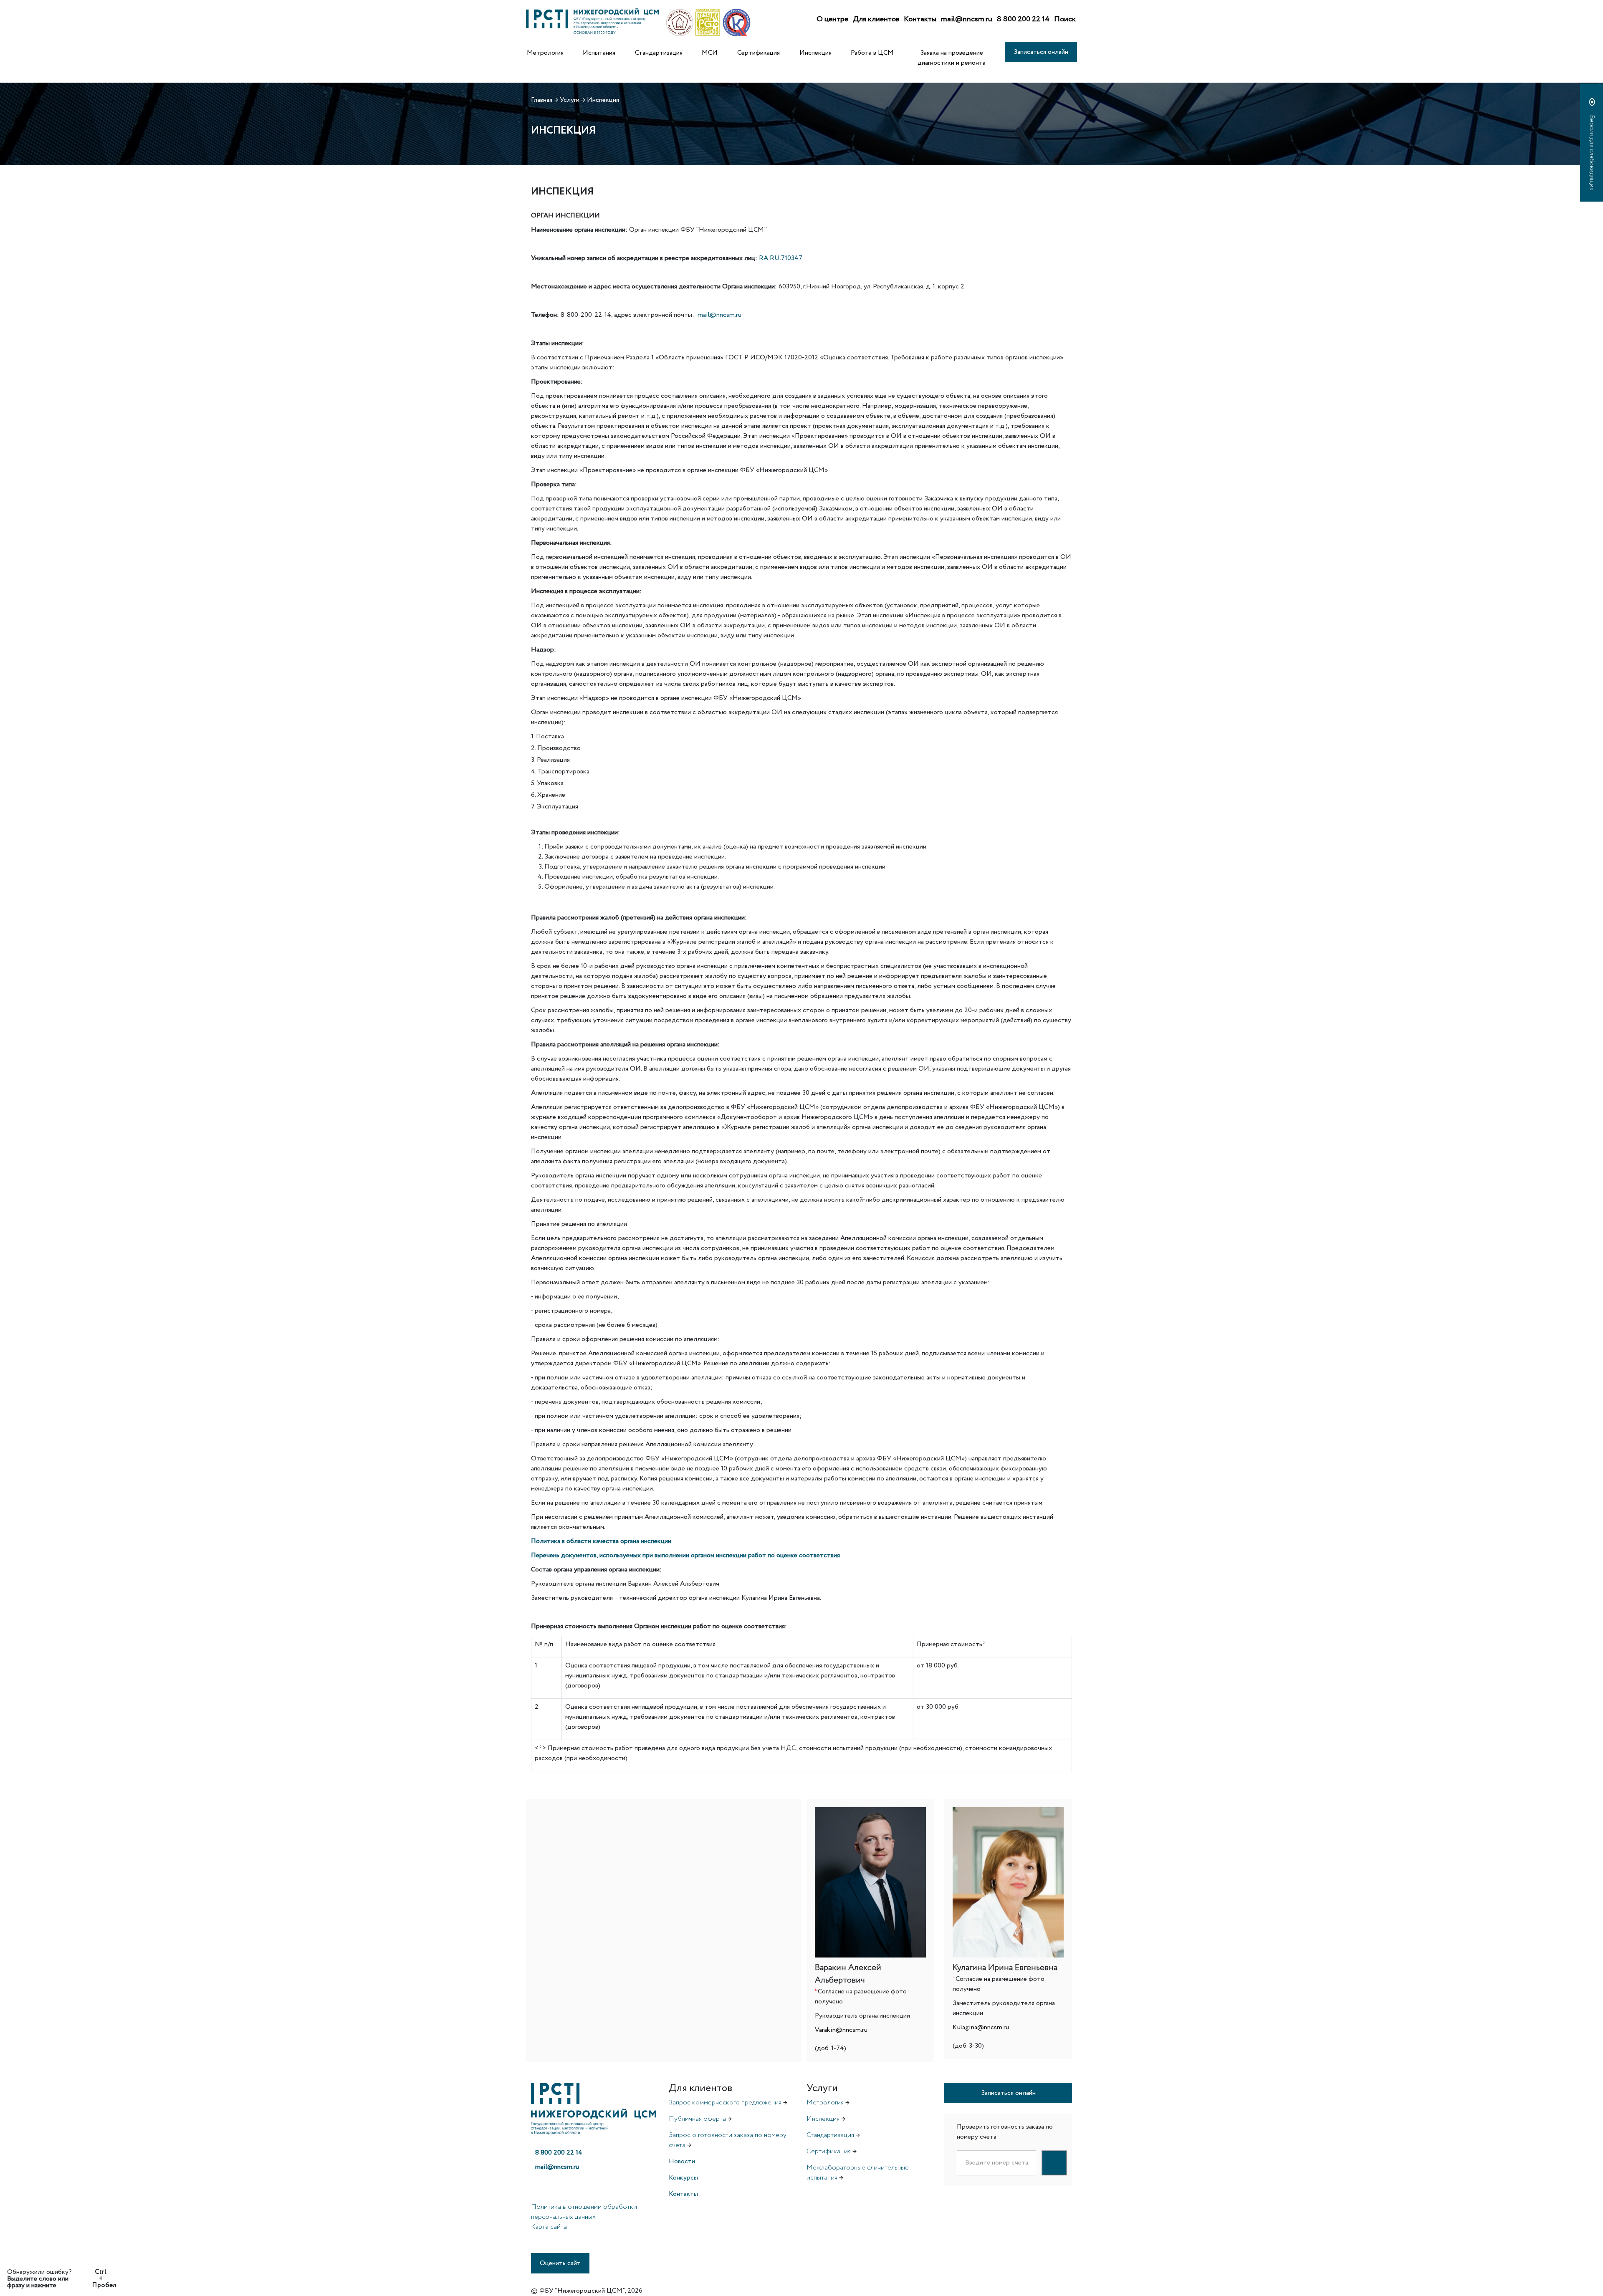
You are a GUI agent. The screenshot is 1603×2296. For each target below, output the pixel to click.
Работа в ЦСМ (872, 53)
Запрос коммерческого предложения (725, 2103)
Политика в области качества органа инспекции (601, 1541)
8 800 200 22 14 (1023, 19)
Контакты (920, 19)
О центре (832, 19)
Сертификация (759, 53)
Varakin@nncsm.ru (841, 2030)
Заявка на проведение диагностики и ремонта (952, 58)
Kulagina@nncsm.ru (981, 2027)
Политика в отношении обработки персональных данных (584, 2212)
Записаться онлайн (1041, 52)
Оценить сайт (560, 2263)
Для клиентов (876, 19)
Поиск (1065, 19)
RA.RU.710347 (781, 258)
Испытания (599, 53)
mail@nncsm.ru (967, 19)
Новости (682, 2161)
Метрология (545, 53)
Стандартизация (659, 53)
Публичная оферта (697, 2119)
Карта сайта (549, 2227)
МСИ (710, 53)
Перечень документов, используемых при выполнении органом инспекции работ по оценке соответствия (685, 1555)
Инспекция (815, 53)
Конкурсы (683, 2178)
